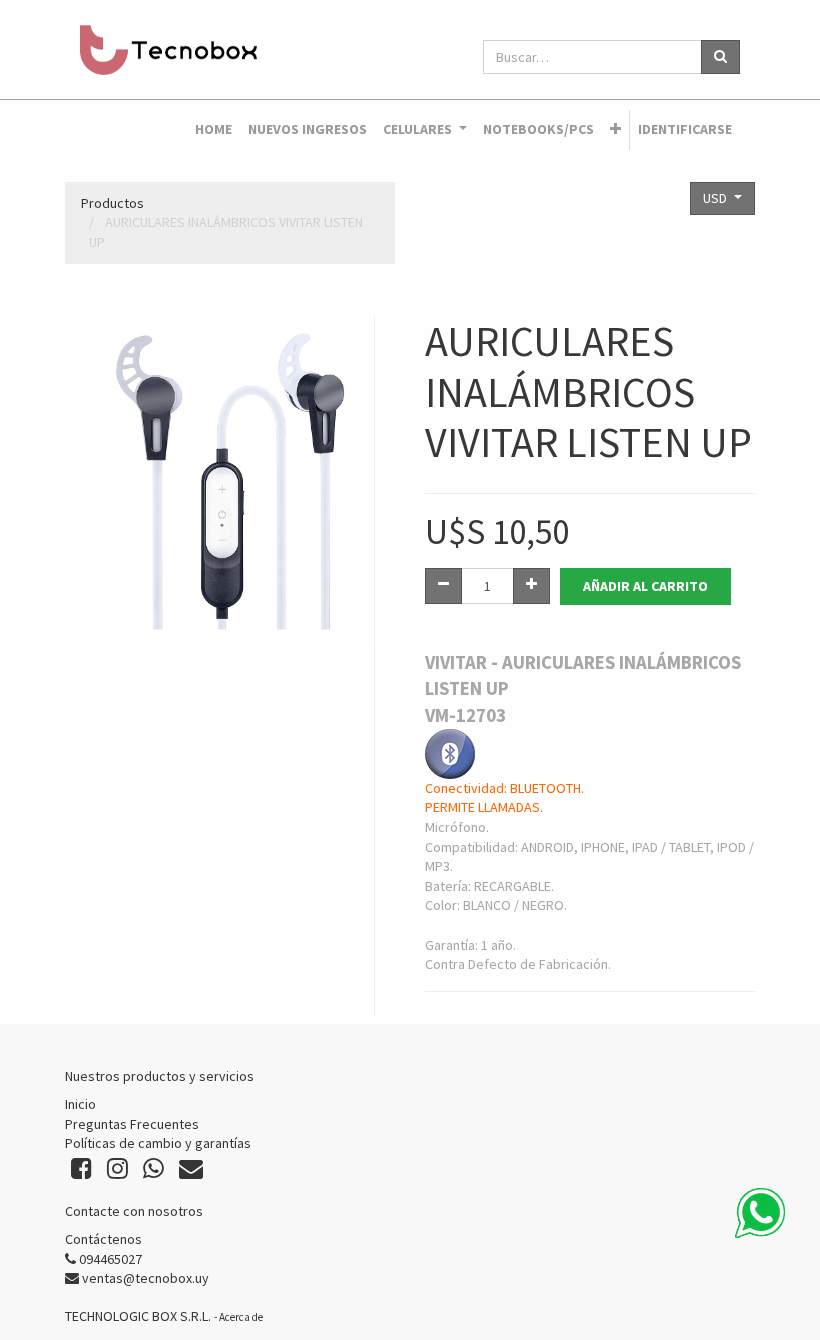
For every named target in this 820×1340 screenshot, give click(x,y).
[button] (615, 130)
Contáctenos (103, 1239)
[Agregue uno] (531, 586)
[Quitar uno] (443, 586)
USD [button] (716, 198)
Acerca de (241, 1317)
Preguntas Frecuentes (132, 1124)
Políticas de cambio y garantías (158, 1143)
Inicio (80, 1104)
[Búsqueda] (720, 57)
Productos (112, 203)
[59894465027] (760, 1213)
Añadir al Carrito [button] (645, 586)
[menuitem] (213, 130)
